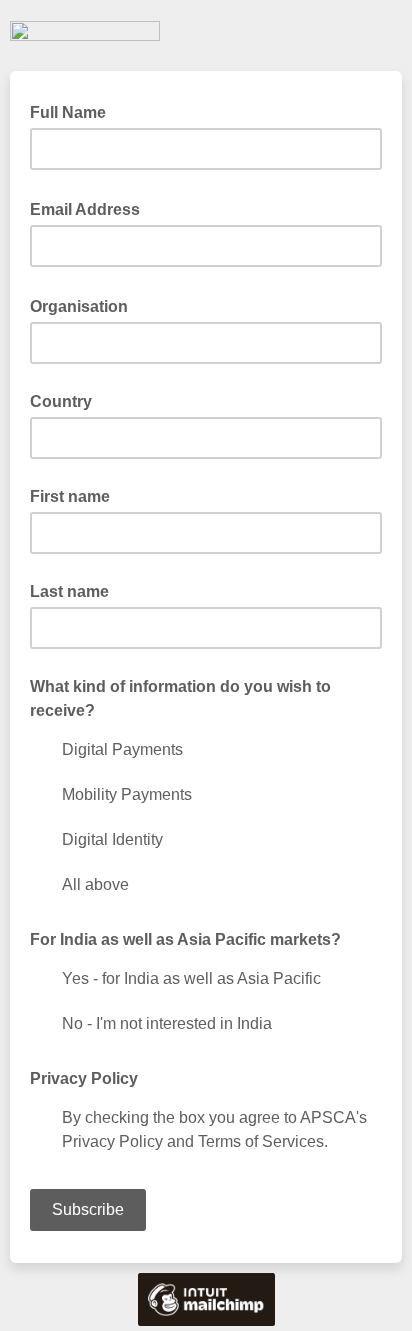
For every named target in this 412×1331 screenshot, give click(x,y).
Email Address (91, 208)
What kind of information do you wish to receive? (180, 698)
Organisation (85, 305)
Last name (69, 591)
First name (70, 496)
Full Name (74, 111)
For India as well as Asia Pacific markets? (185, 939)
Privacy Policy (84, 1078)
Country (61, 401)
